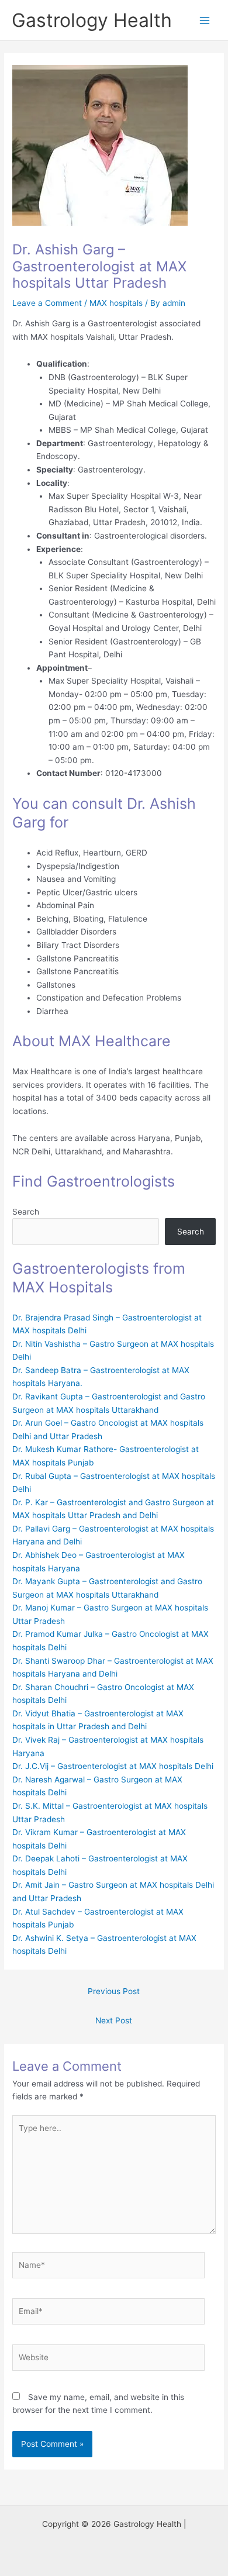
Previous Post (114, 1991)
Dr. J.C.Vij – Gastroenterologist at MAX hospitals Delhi (113, 1766)
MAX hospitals (116, 303)
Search (26, 1212)
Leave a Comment (47, 303)
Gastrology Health (92, 20)
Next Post (114, 2020)
